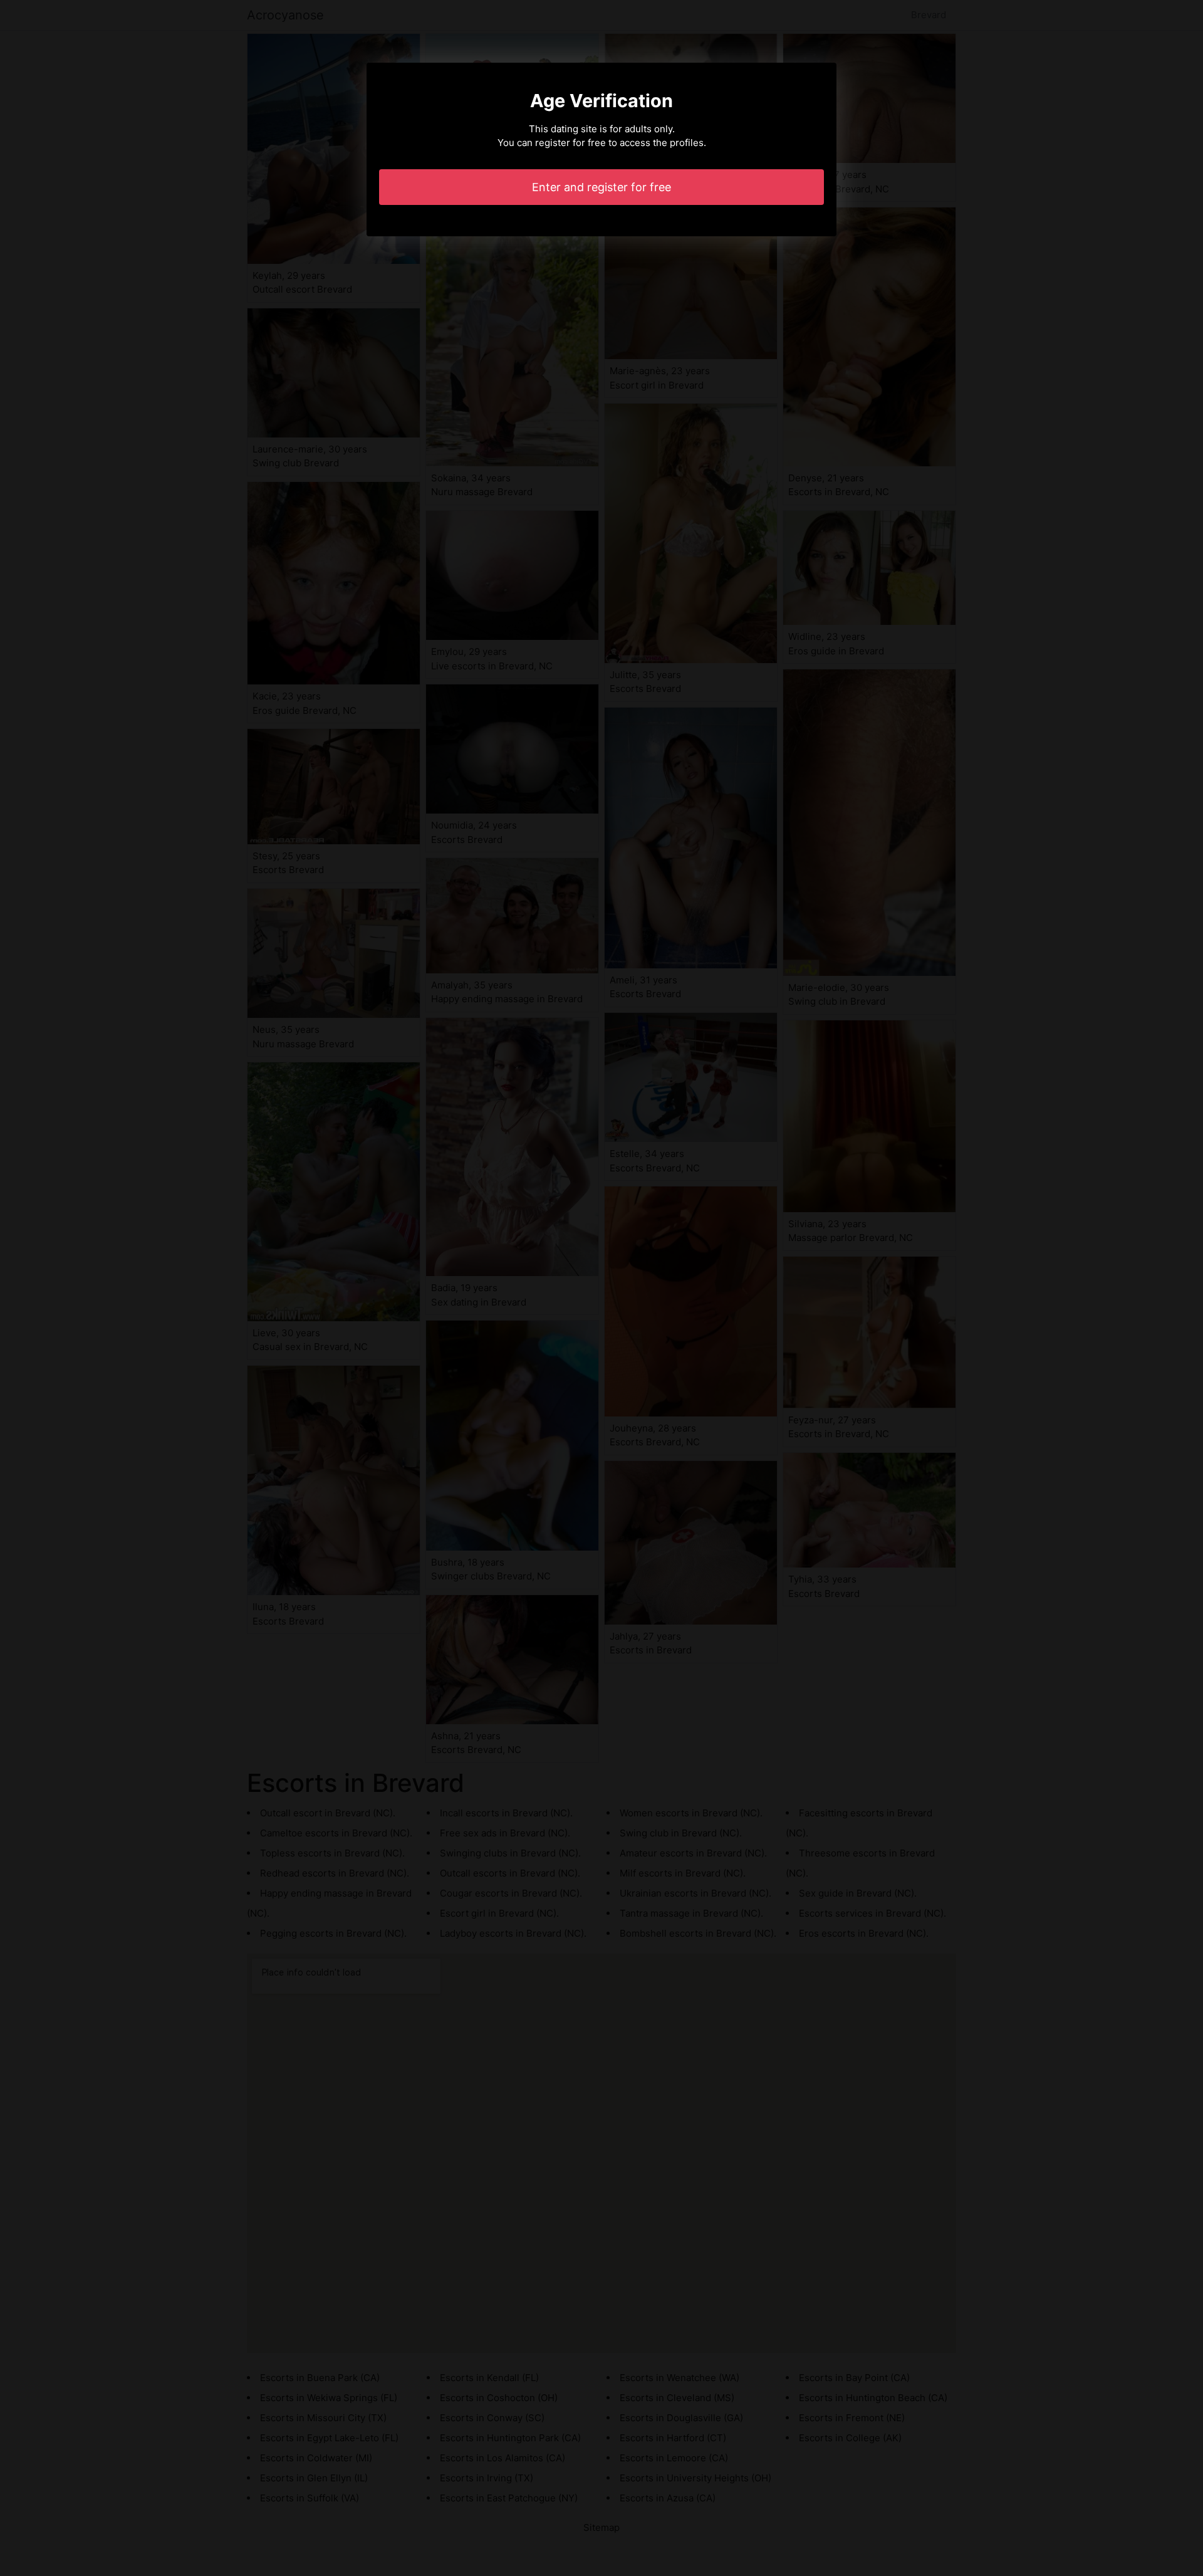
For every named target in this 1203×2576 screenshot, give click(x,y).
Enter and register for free (601, 187)
